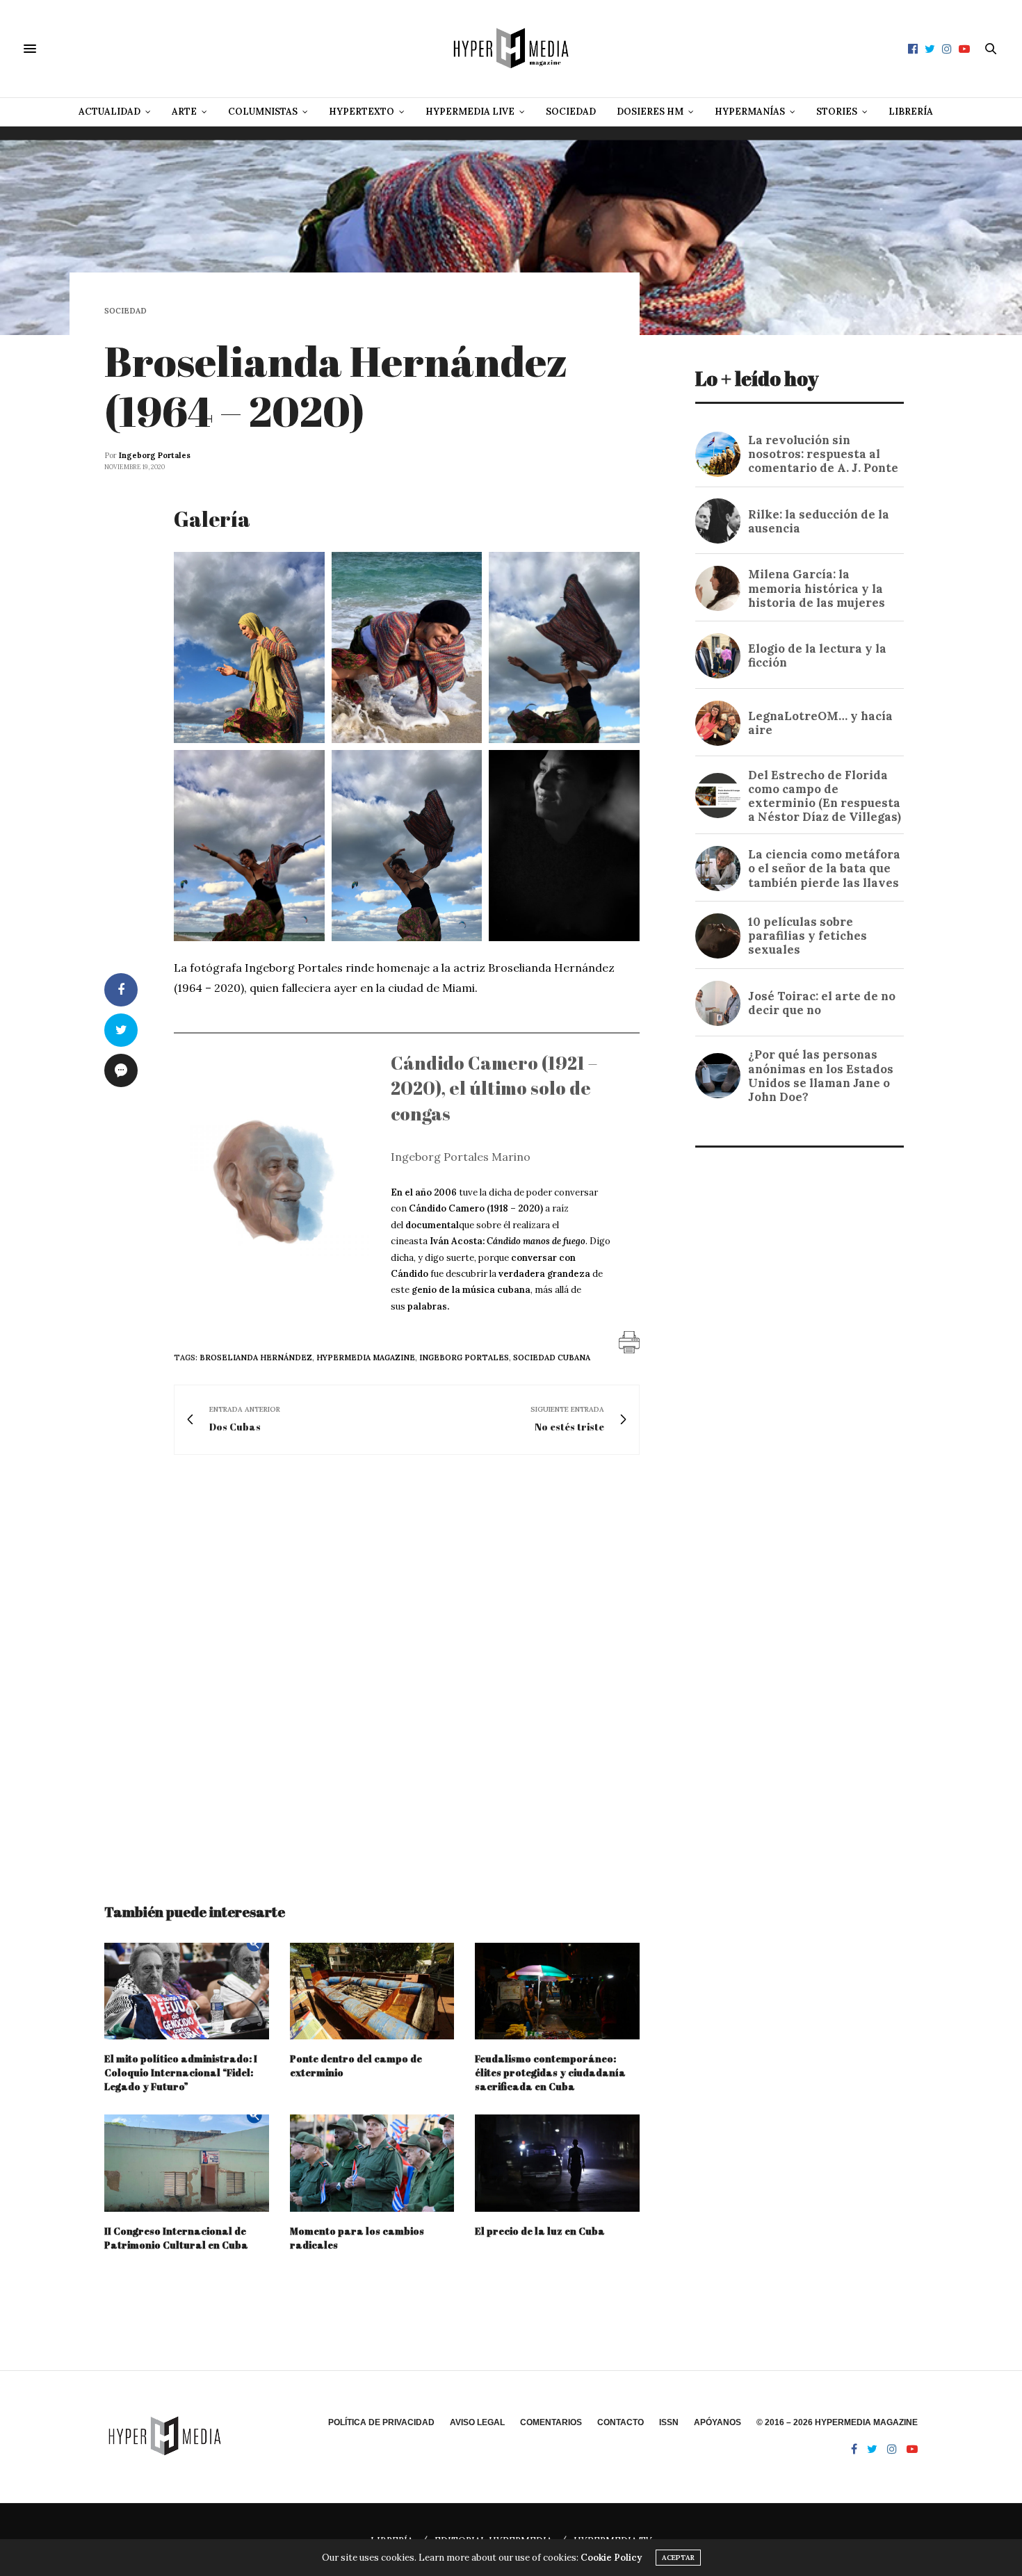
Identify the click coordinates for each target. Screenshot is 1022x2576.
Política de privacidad (381, 2422)
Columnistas (263, 112)
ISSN (669, 2422)
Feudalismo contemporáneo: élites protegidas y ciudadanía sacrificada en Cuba (550, 2072)
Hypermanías (750, 112)
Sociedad (571, 112)
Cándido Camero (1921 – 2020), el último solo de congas (494, 1088)
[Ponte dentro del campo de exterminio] (372, 1991)
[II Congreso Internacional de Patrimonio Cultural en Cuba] (187, 2163)
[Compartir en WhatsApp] (298, 724)
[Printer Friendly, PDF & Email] (629, 1342)
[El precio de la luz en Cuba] (557, 2163)
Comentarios (551, 2422)
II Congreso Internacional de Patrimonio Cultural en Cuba (176, 2238)
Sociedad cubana (552, 1358)
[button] (249, 647)
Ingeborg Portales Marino (461, 1157)
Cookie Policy (611, 2558)
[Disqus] (372, 1666)
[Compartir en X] (262, 724)
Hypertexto (362, 112)
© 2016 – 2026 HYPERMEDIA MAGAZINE (837, 2422)
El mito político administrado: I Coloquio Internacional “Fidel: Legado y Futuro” (181, 2072)
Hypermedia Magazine (366, 1358)
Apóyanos (717, 2422)
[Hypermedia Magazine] (511, 49)
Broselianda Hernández (256, 1358)
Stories (837, 112)
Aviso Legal (477, 2422)
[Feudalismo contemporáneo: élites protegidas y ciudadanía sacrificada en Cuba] (557, 1991)
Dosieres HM (650, 112)
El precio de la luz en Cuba (540, 2231)
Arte (184, 112)
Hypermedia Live (470, 112)
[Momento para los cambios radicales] (372, 2163)
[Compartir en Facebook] (280, 724)
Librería (911, 112)
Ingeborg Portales (155, 455)
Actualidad (109, 112)
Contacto (620, 2422)
